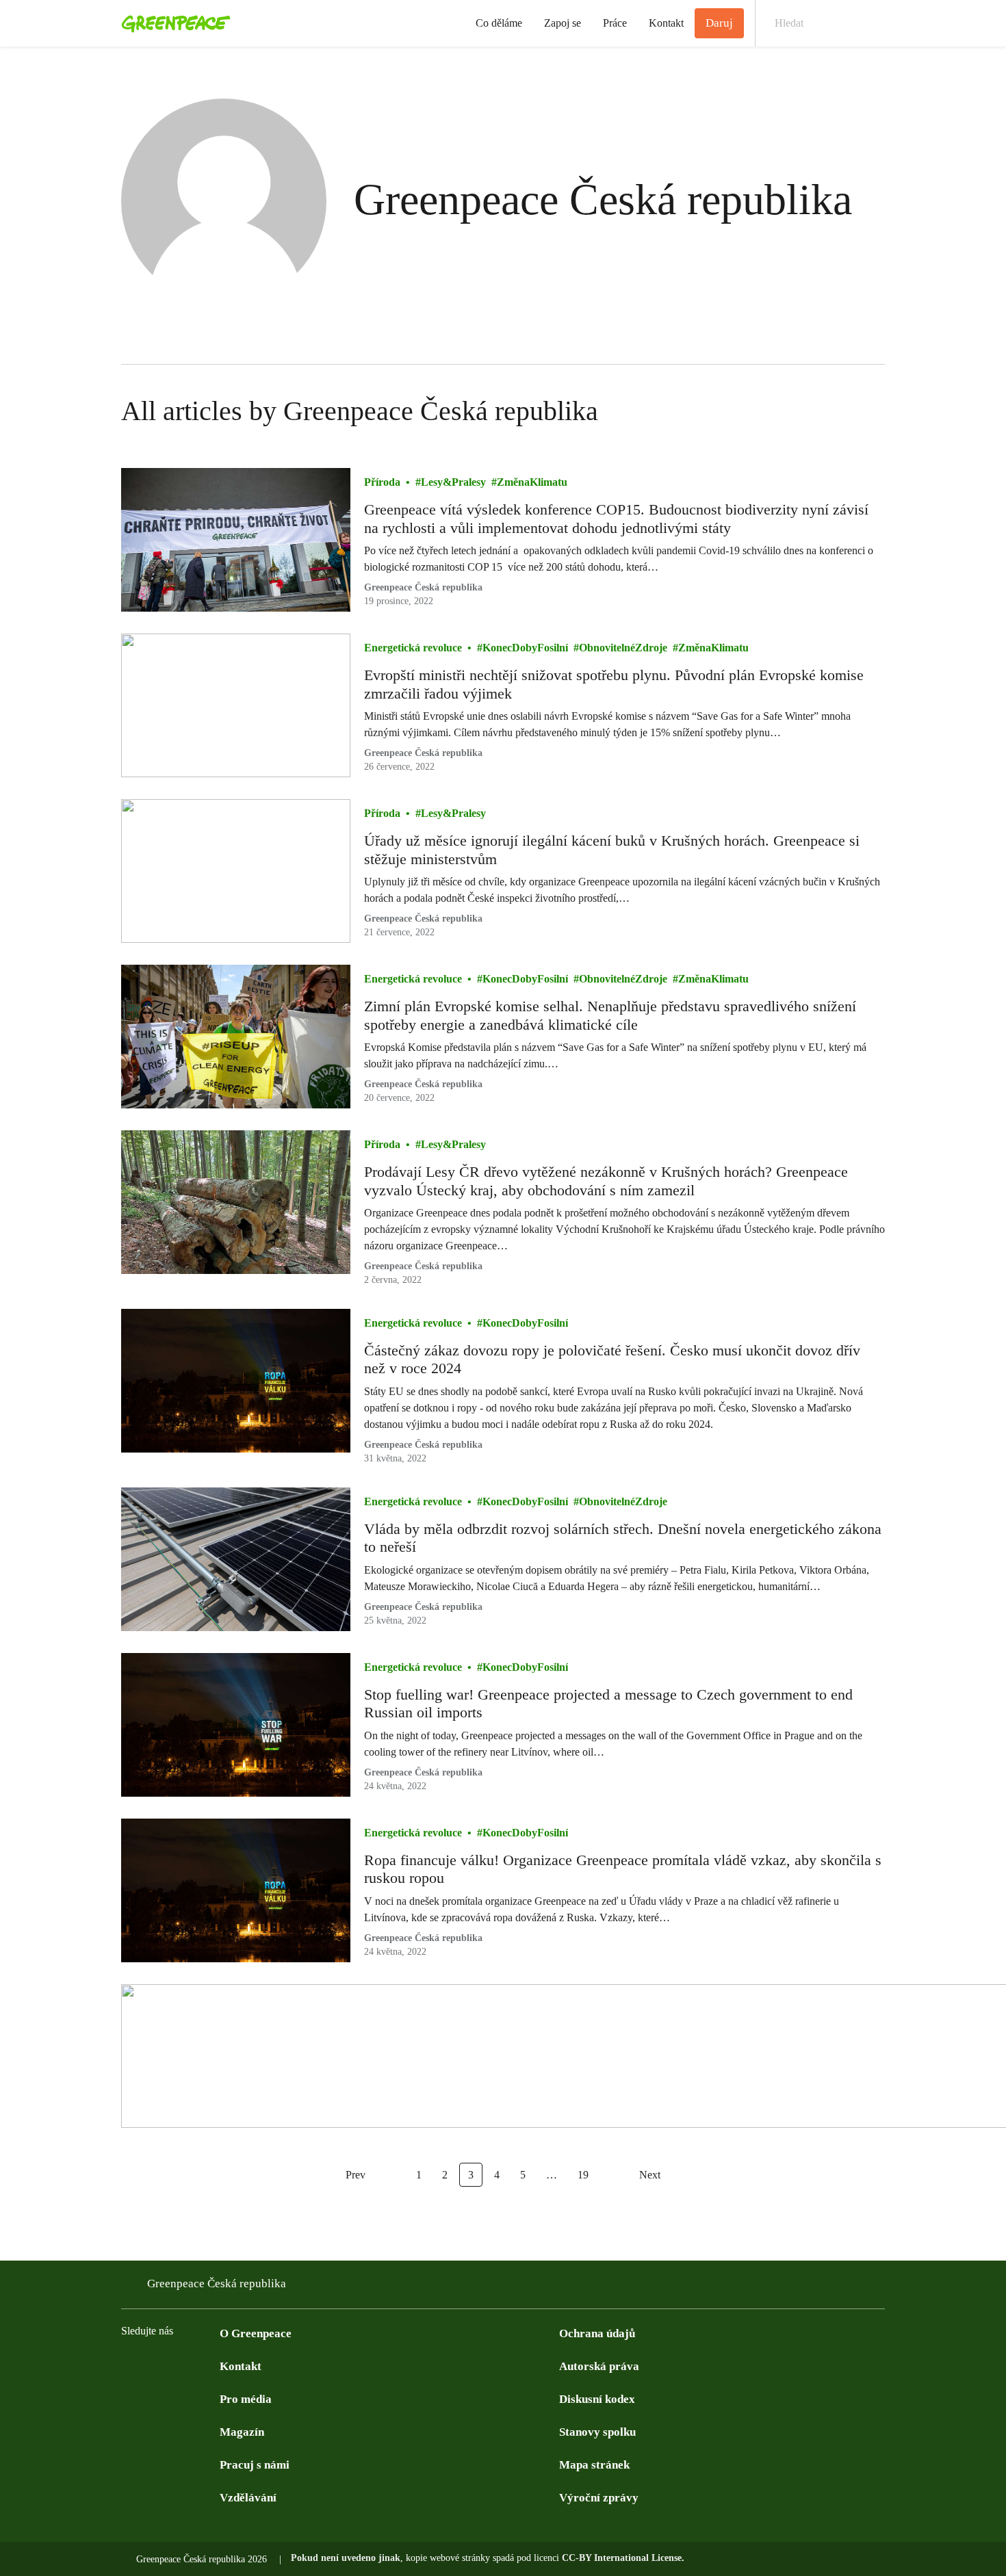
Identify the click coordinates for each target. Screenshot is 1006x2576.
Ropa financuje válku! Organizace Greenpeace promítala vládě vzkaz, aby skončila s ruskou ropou (623, 1869)
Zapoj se (563, 23)
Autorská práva (599, 2366)
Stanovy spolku (597, 2432)
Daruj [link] (719, 23)
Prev (356, 2175)
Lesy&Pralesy (453, 482)
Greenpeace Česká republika (423, 587)
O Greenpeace (256, 2333)
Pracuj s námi (255, 2465)
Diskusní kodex (597, 2399)
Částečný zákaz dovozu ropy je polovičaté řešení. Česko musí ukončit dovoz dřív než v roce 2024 (612, 1359)
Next (650, 2175)
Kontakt (666, 23)
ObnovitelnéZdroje (623, 648)
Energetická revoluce (413, 648)
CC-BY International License (622, 2558)
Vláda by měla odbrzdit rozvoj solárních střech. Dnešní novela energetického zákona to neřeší (623, 1538)
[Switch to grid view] (871, 411)
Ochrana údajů (597, 2333)
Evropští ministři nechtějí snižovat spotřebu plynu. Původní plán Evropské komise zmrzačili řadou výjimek (614, 684)
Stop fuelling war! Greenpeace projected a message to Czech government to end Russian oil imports (608, 1703)
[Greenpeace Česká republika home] (172, 23)
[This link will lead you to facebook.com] (129, 2365)
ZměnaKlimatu (532, 482)
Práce (615, 23)
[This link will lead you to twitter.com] (157, 2365)
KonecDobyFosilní (525, 648)
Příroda (382, 482)
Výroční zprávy (599, 2498)
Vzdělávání (248, 2498)
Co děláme (499, 23)
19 (583, 2175)
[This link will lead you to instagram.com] (211, 2365)
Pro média (246, 2399)
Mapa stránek (594, 2465)
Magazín (242, 2432)
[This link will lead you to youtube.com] (184, 2365)
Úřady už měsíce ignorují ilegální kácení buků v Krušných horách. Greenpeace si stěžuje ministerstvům (612, 849)
